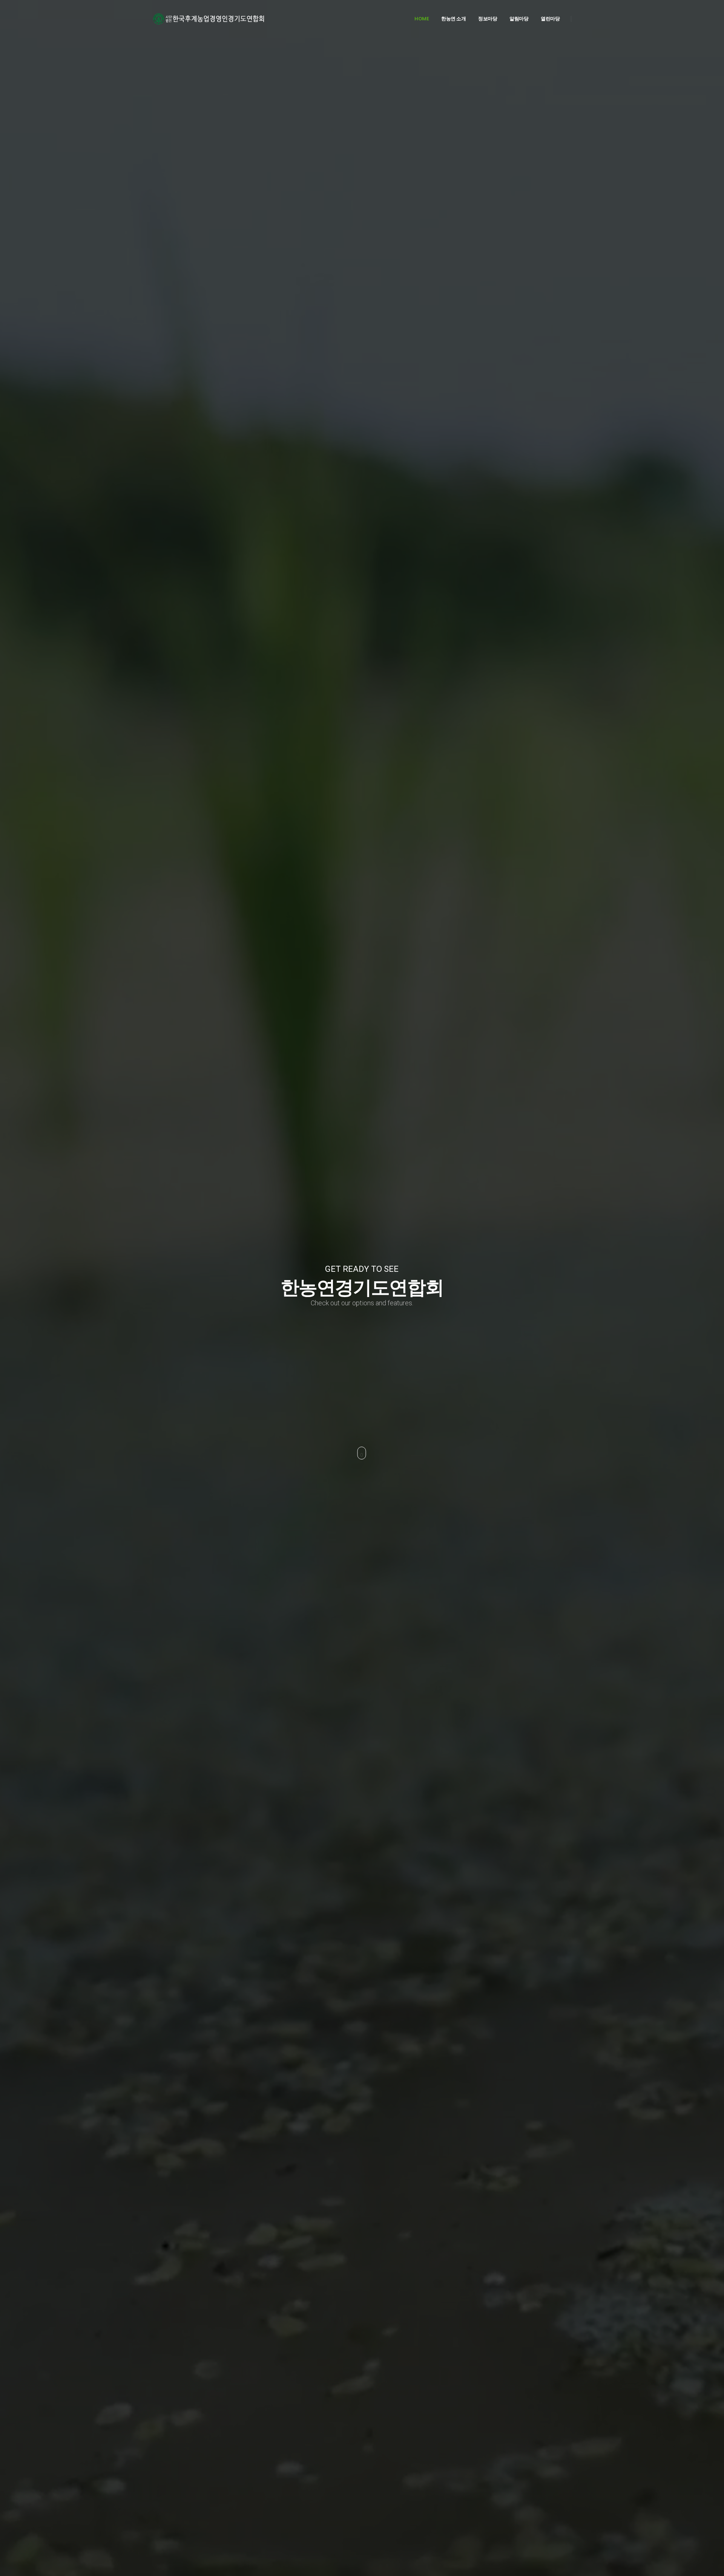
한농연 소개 (453, 19)
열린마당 (550, 19)
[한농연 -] (209, 19)
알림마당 (519, 19)
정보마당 (488, 19)
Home (422, 19)
